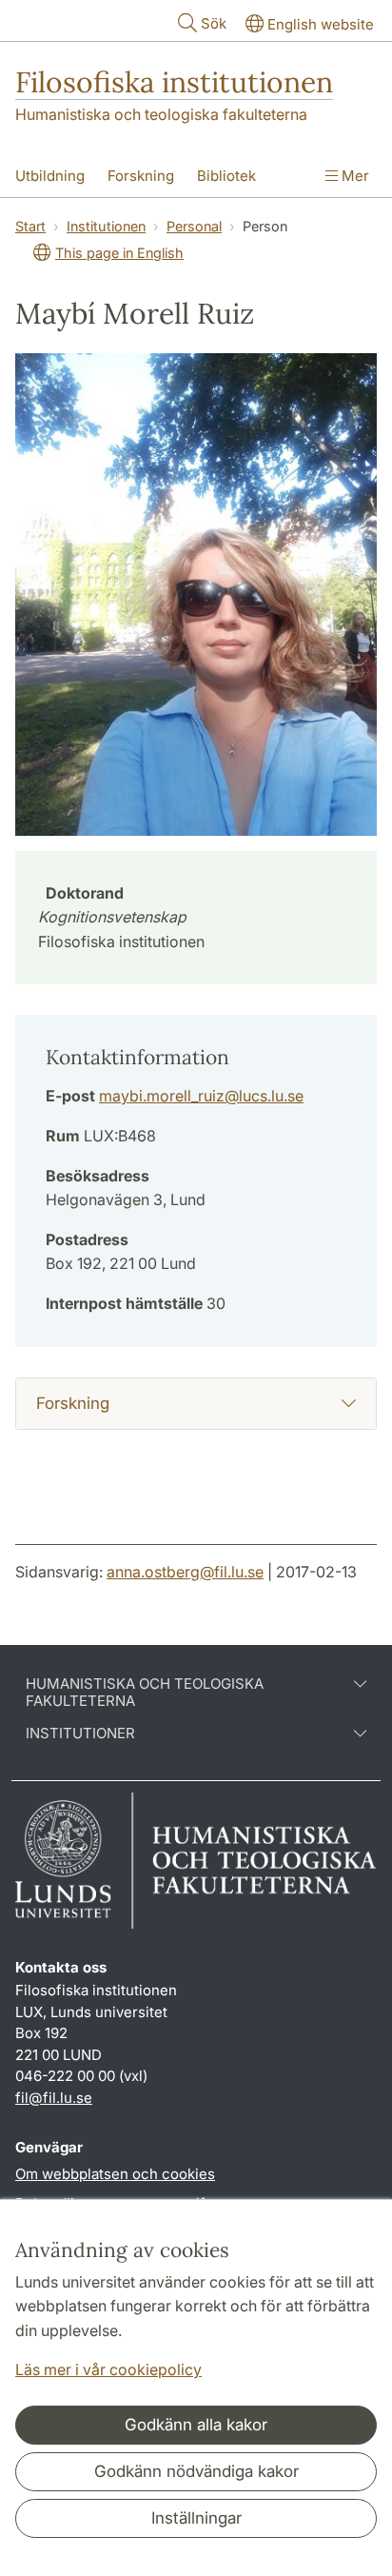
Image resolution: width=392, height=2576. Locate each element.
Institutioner (80, 1734)
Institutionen (106, 226)
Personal (194, 226)
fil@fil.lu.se (54, 2098)
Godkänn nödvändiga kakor (196, 2471)
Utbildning (50, 176)
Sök (214, 23)
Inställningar (196, 2518)
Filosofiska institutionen (174, 82)
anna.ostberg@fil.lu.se (185, 1572)
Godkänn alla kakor (196, 2425)
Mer (353, 176)
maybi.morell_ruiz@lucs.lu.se (201, 1096)
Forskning (141, 176)
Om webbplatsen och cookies (115, 2174)
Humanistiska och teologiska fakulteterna (161, 114)
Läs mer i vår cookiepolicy (108, 2369)
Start (30, 226)
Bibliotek (226, 176)
